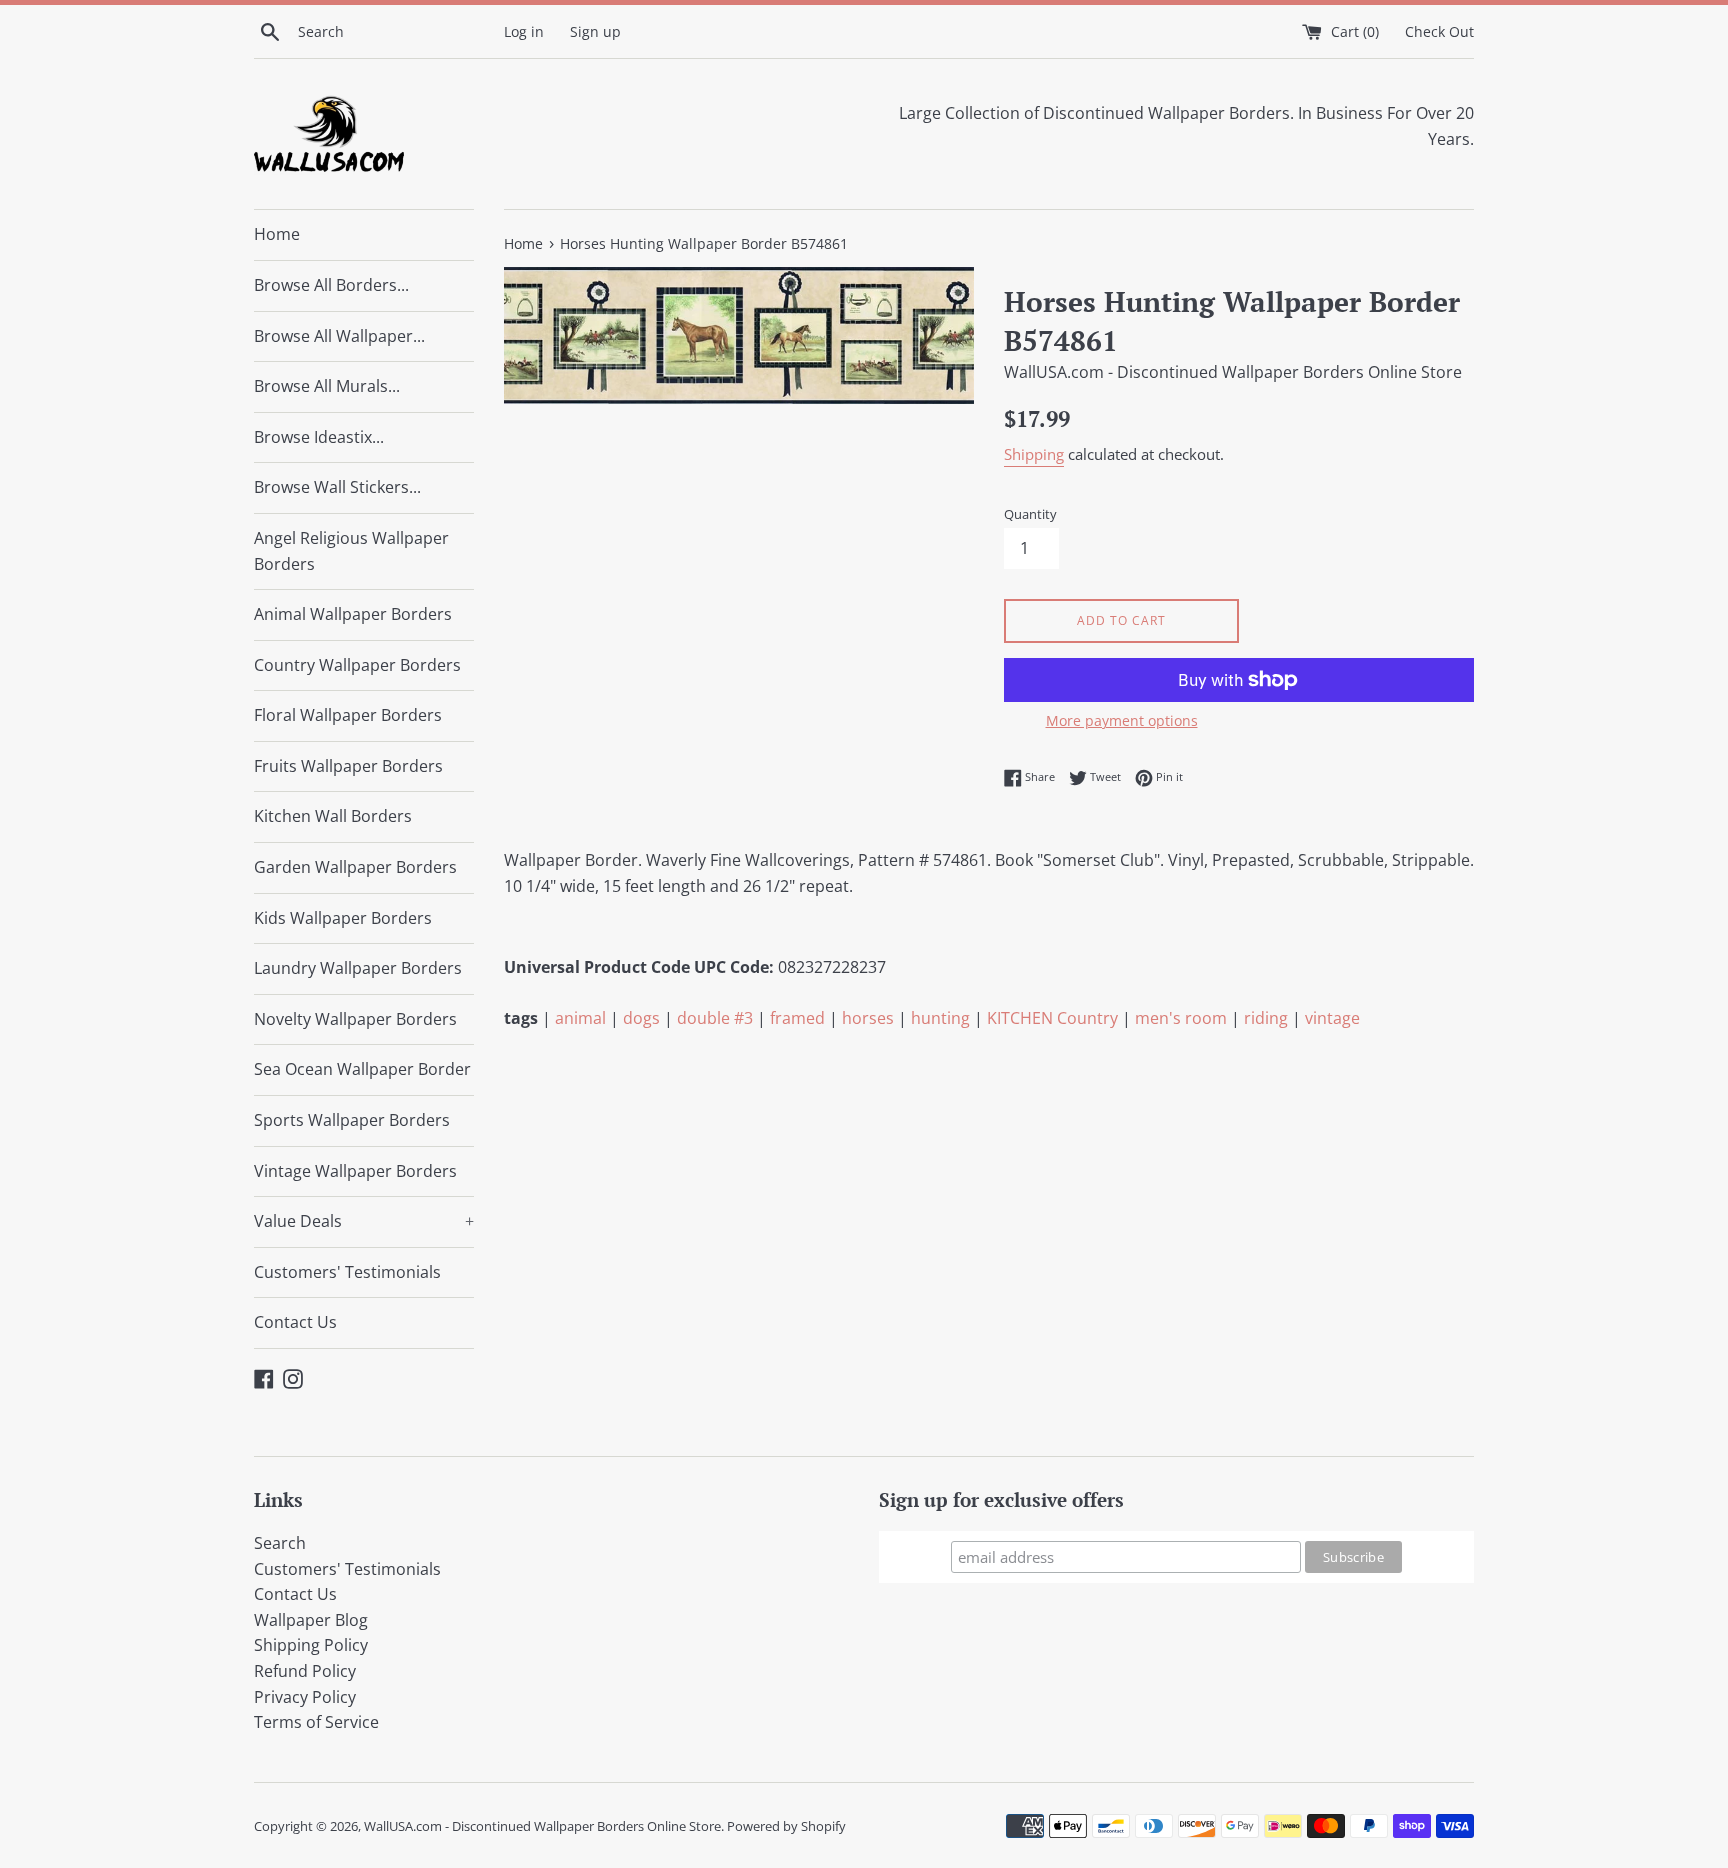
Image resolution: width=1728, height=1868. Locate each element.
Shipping (1034, 454)
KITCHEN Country (1052, 1018)
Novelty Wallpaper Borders (355, 1019)
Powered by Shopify (786, 1826)
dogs (641, 1018)
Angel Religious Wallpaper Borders (351, 551)
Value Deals (364, 1221)
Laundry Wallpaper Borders (358, 968)
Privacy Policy (305, 1697)
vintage (1332, 1018)
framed (797, 1018)
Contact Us (295, 1322)
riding (1266, 1018)
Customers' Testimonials (347, 1272)
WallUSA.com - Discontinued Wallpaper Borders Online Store (542, 1826)
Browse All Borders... (331, 285)
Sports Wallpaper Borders (352, 1120)
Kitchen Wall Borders (333, 816)
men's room (1181, 1018)
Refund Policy (305, 1671)
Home (277, 234)
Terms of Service (316, 1722)
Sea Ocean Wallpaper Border (362, 1069)
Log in (524, 31)
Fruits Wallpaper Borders (348, 766)
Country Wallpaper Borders (357, 665)
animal (580, 1018)
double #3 (715, 1018)
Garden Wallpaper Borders (355, 867)
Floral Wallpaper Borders (348, 715)
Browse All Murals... (327, 386)
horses (868, 1018)
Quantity (1030, 514)
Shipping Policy (311, 1645)
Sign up (595, 31)
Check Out (1439, 31)
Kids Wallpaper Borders (343, 918)
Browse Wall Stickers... (337, 487)
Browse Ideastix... (319, 437)
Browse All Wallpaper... (339, 336)
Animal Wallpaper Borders (353, 614)
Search (280, 1543)
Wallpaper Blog (311, 1620)
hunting (940, 1018)
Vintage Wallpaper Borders (355, 1171)
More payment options (1122, 720)
